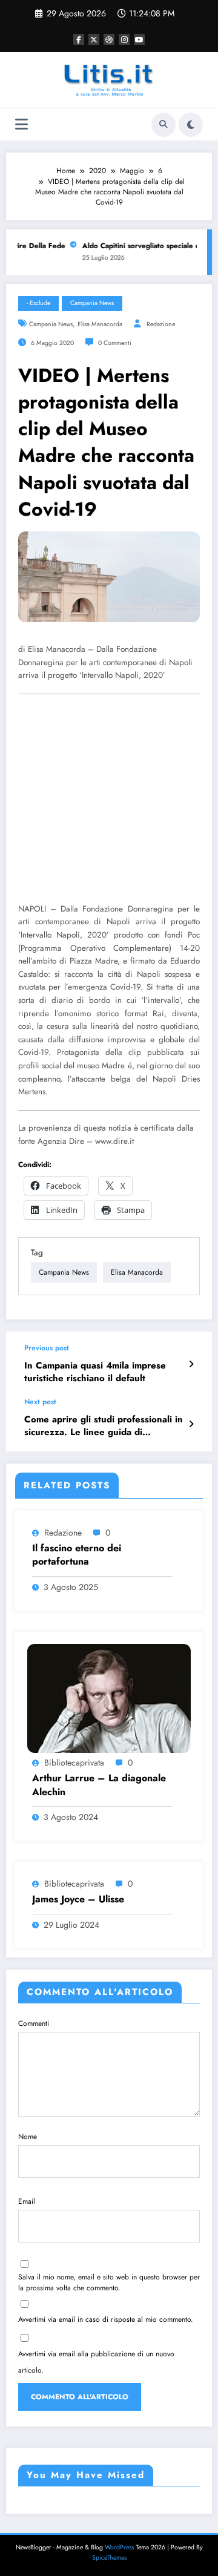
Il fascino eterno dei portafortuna (77, 1555)
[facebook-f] (79, 39)
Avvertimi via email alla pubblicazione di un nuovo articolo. (96, 2362)
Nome (28, 2137)
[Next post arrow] (191, 1424)
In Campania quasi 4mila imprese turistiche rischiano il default (95, 1372)
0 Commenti (115, 343)
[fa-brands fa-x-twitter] (94, 39)
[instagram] (124, 39)
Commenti (34, 2023)
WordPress (119, 2547)
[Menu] (21, 124)
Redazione (161, 324)
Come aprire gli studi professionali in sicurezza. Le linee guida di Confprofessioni (104, 1426)
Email (27, 2201)
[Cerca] (163, 125)
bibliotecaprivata (74, 1763)
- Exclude (38, 303)
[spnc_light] (191, 125)
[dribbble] (109, 39)
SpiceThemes (109, 2558)
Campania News (92, 303)
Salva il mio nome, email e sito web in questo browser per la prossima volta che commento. (109, 2282)
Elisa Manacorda (100, 324)
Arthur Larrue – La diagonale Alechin (99, 1785)
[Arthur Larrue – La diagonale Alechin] (109, 1698)
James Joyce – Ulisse (78, 1899)
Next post (40, 1402)
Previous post (47, 1348)
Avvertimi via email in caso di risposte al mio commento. (106, 2319)
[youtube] (139, 39)
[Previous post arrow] (191, 1364)
